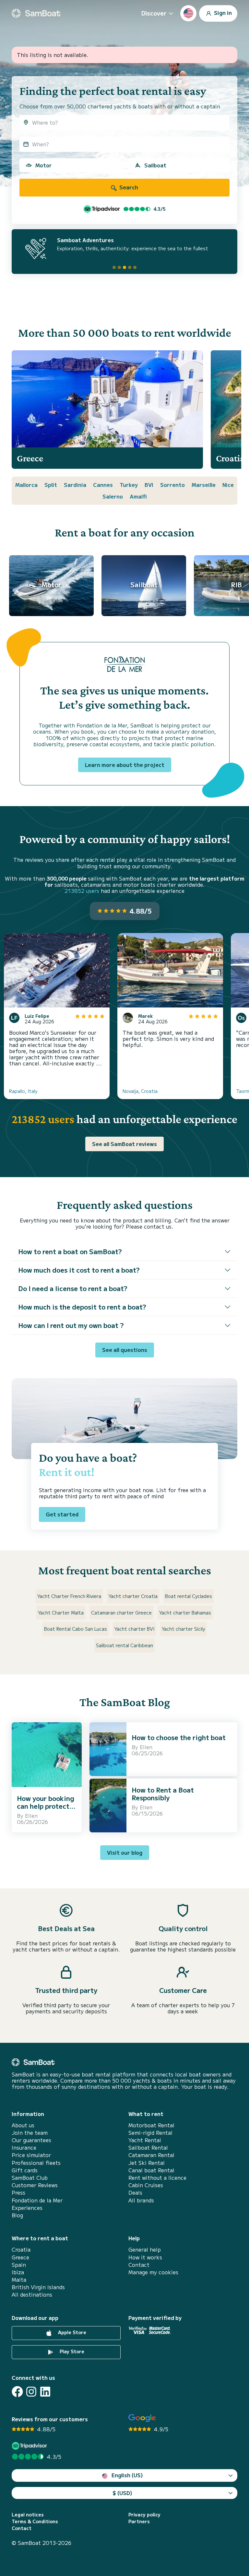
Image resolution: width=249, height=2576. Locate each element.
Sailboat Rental (148, 2148)
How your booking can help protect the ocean (46, 1806)
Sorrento (172, 485)
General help (145, 2250)
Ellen (31, 1816)
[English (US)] (188, 13)
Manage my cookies (153, 2272)
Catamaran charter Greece (121, 1613)
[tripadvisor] (30, 2446)
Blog (17, 2215)
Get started (62, 1514)
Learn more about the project (125, 765)
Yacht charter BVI (134, 1629)
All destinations (32, 2295)
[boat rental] (36, 13)
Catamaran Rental (151, 2155)
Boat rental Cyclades (189, 1596)
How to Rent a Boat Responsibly (163, 1794)
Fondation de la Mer (37, 2200)
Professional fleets (36, 2163)
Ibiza (18, 2272)
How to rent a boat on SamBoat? (70, 1251)
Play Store (71, 2351)
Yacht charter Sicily (183, 1629)
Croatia (21, 2250)
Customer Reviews (35, 2185)
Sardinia (75, 485)
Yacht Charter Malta (61, 1613)
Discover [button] (154, 13)
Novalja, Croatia (140, 1091)
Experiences (27, 2208)
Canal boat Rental (151, 2170)
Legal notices (28, 2515)
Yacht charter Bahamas (185, 1613)
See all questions (125, 1350)
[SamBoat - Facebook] (17, 2392)
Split (51, 485)
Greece (20, 2257)
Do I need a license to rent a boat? (73, 1288)
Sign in (222, 12)
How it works (145, 2257)
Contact (139, 2265)
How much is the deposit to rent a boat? (82, 1307)
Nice (228, 485)
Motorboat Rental (151, 2125)
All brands (141, 2200)
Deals (135, 2193)
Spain (19, 2265)
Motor (43, 165)
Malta (19, 2280)
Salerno (113, 496)
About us (23, 2125)
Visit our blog (125, 1852)
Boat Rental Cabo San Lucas (76, 1629)
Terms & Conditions (35, 2521)
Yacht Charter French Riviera (69, 1596)
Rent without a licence (157, 2178)
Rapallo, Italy (23, 1091)
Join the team (30, 2133)
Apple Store (71, 2332)
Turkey (129, 485)
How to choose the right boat (179, 1737)
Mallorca (26, 485)
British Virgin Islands (38, 2287)
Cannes (103, 485)
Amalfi (138, 496)
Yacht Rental (145, 2140)
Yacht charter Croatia (133, 1596)
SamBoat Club (30, 2178)
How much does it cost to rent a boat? (79, 1270)
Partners (139, 2521)
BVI (149, 485)
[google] (142, 2418)
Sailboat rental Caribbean (124, 1645)
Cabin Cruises (146, 2185)
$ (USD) (122, 2493)
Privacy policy (144, 2515)
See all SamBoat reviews (124, 1144)
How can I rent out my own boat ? (71, 1325)
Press (18, 2193)
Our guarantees (31, 2140)
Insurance (24, 2148)
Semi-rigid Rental (150, 2133)
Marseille (204, 485)
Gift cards (25, 2170)
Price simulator (31, 2155)
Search (128, 187)
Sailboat (155, 165)
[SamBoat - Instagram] (31, 2392)
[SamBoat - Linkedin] (45, 2392)
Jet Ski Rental (147, 2163)
